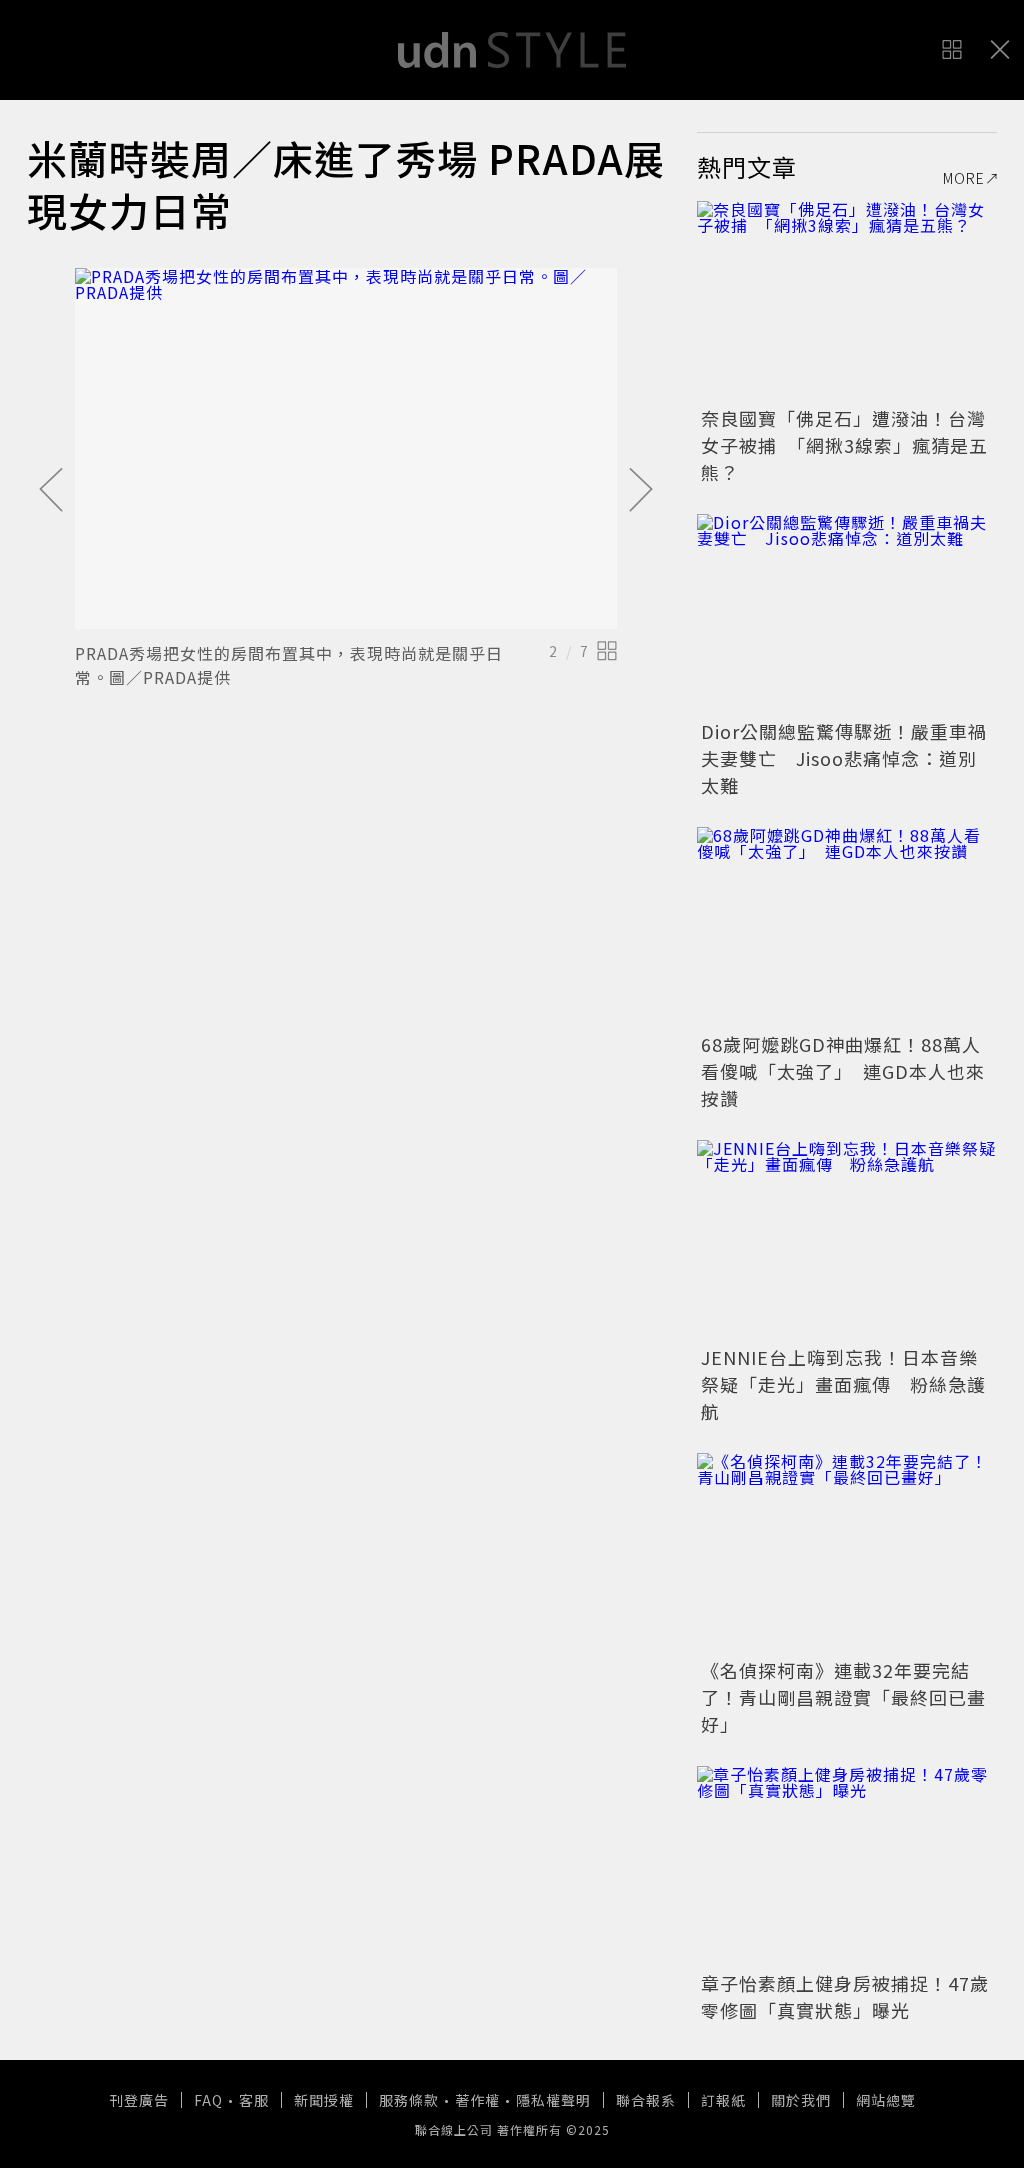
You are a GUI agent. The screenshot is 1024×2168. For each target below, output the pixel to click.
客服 (254, 2100)
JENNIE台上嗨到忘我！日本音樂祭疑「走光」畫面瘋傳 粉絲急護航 (843, 1384)
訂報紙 (723, 2100)
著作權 (477, 2100)
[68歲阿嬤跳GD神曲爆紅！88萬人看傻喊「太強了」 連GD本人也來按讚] (847, 927)
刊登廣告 (139, 2100)
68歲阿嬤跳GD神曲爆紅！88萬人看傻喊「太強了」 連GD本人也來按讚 (843, 1071)
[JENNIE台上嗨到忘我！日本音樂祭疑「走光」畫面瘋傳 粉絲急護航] (847, 1240)
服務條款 (409, 2100)
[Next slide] (641, 491)
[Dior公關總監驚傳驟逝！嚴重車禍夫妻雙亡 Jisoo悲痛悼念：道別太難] (847, 614)
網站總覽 (886, 2100)
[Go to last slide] (51, 491)
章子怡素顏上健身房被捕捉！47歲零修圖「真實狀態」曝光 (845, 1996)
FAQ (208, 2100)
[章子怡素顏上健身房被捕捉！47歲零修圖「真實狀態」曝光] (847, 1866)
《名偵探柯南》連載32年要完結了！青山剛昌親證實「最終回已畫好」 (843, 1697)
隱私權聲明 (553, 2100)
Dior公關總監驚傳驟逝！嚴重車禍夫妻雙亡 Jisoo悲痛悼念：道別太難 (844, 758)
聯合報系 (646, 2100)
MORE (964, 178)
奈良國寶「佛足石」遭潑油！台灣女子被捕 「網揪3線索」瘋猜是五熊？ (844, 445)
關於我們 (801, 2100)
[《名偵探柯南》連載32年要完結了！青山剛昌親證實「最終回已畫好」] (847, 1553)
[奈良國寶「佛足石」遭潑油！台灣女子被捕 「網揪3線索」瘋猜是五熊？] (847, 301)
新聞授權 (324, 2100)
